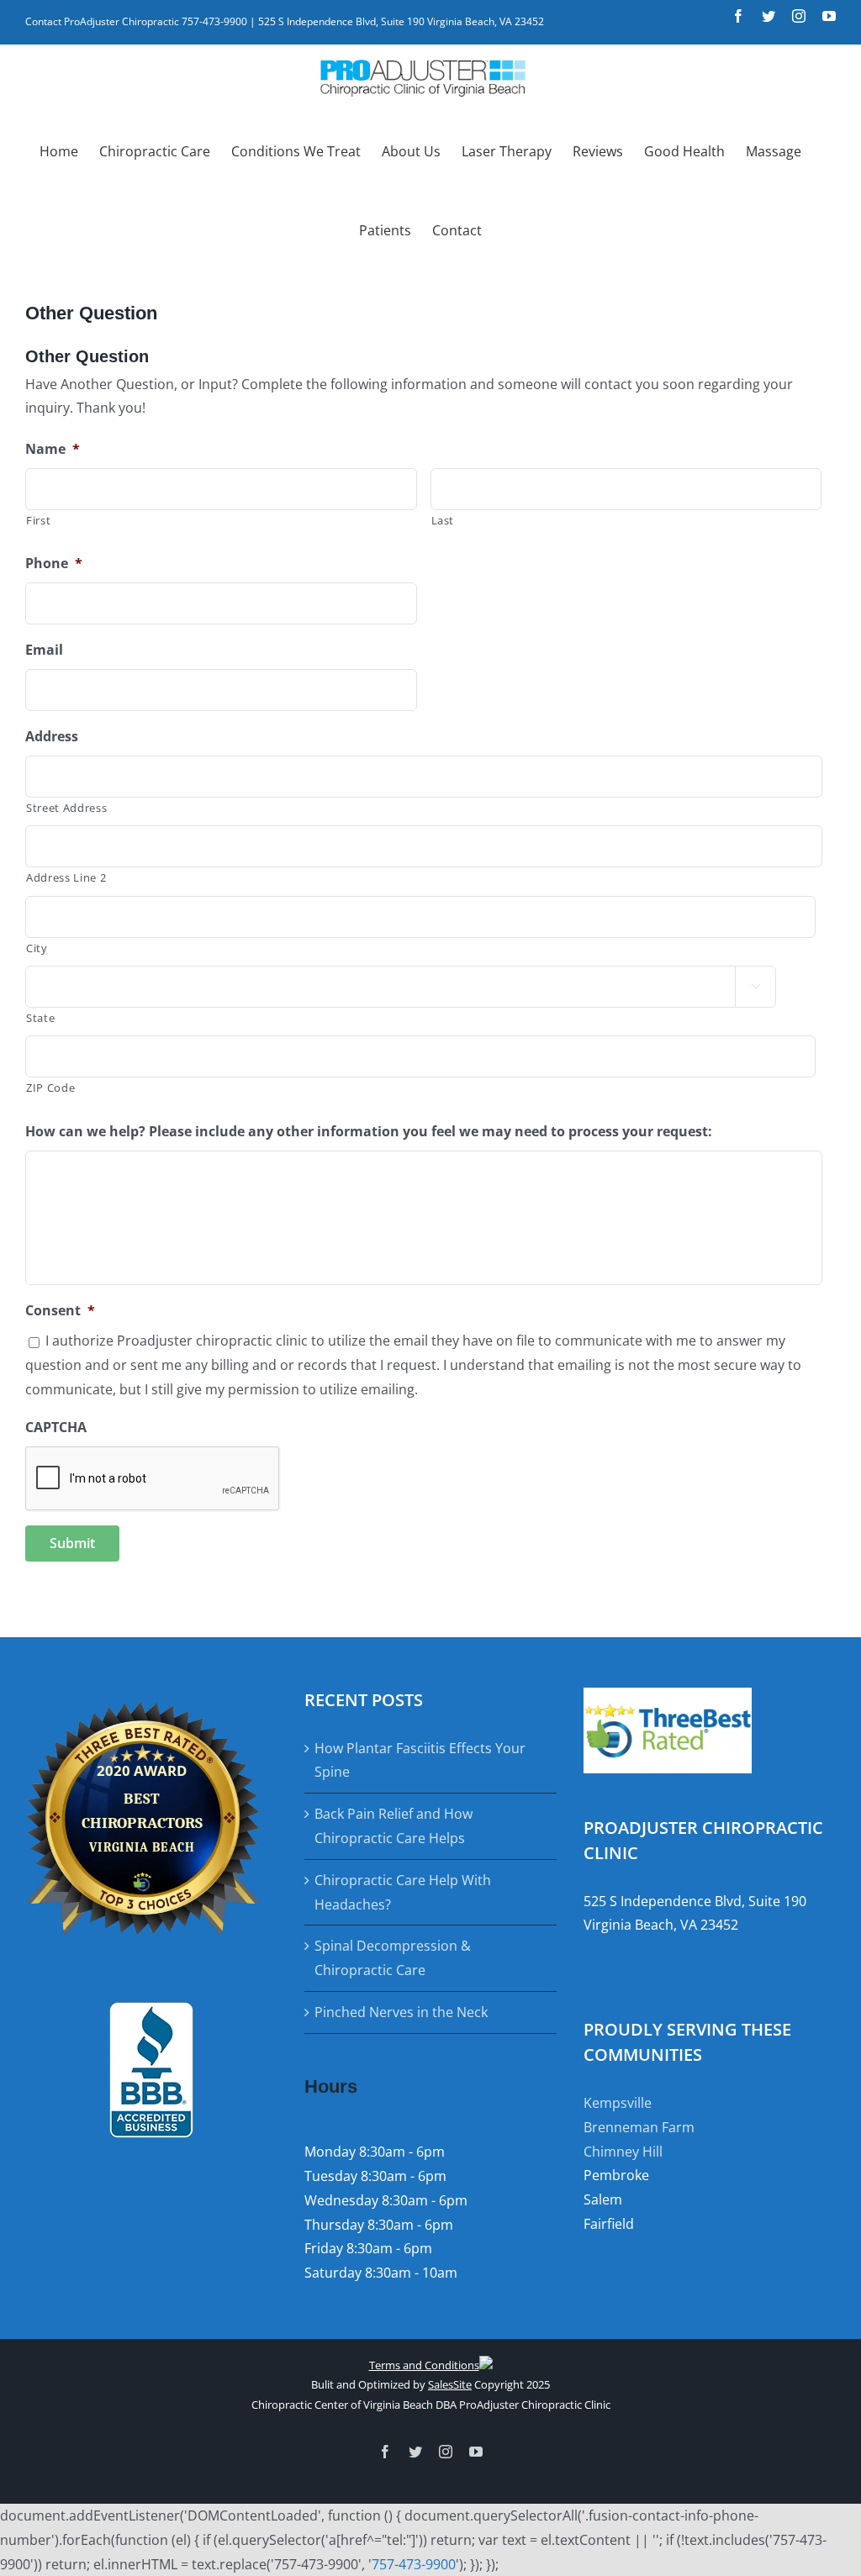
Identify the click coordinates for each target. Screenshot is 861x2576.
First (38, 520)
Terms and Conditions (424, 2365)
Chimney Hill (623, 2152)
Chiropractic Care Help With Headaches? (403, 1892)
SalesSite (450, 2384)
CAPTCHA (56, 1428)
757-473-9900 (414, 2564)
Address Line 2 (66, 877)
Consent (60, 1311)
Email (44, 650)
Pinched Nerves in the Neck (401, 2012)
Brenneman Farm (639, 2127)
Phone (54, 564)
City (37, 948)
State (40, 1018)
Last (443, 520)
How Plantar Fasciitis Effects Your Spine (420, 1760)
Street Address (66, 808)
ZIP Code (50, 1088)
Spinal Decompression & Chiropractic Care (393, 1958)
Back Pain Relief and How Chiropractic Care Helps (394, 1826)
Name (53, 449)
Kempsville (618, 2103)
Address (52, 737)
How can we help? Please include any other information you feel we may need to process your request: (369, 1132)
